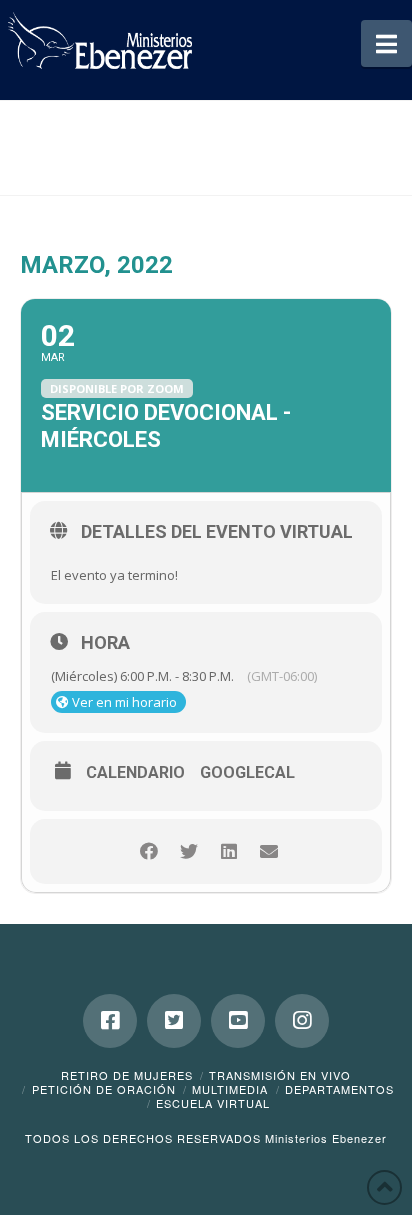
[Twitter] (174, 1021)
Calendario (135, 773)
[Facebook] (110, 1021)
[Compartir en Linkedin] (228, 851)
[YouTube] (238, 1021)
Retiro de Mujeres (127, 1075)
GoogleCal (247, 773)
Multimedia (230, 1089)
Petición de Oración (104, 1089)
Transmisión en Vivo (280, 1075)
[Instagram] (302, 1021)
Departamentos (339, 1089)
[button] (386, 43)
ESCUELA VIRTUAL (213, 1103)
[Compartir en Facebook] (148, 851)
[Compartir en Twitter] (188, 851)
